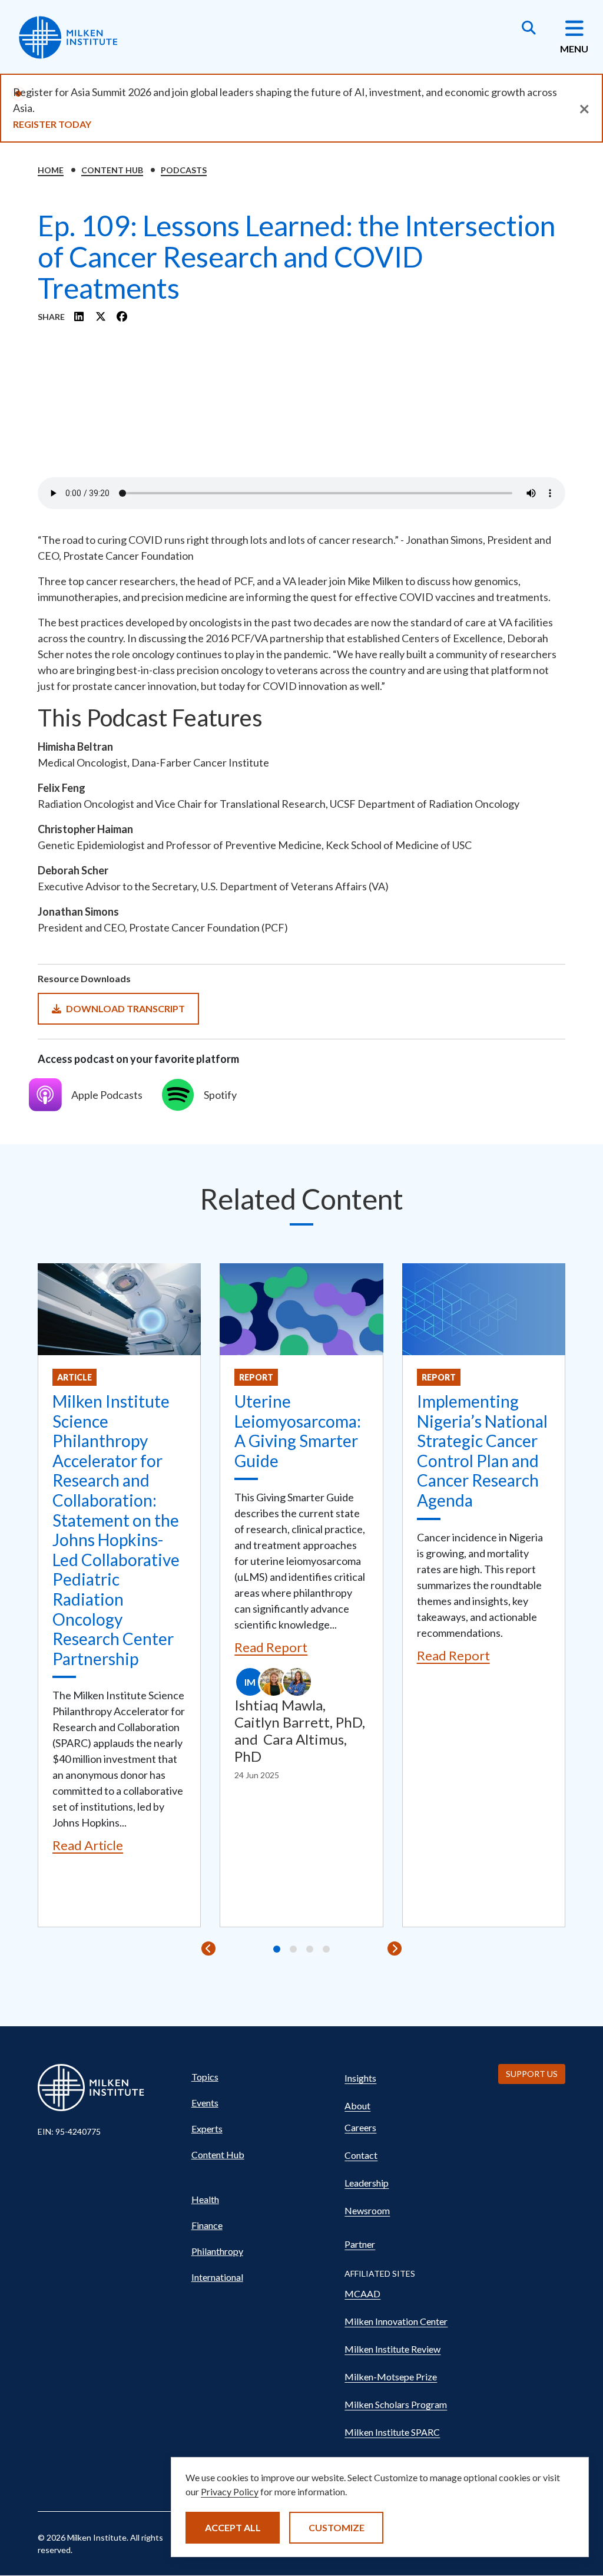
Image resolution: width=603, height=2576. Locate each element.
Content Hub (112, 170)
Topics (205, 2077)
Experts (207, 2128)
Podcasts (184, 170)
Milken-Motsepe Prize (391, 2377)
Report (256, 1377)
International (217, 2277)
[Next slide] (395, 1948)
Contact (361, 2155)
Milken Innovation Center (396, 2321)
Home (51, 170)
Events (205, 2103)
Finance (207, 2225)
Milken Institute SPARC (392, 2432)
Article (74, 1377)
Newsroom (367, 2210)
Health (205, 2199)
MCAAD (362, 2293)
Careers (360, 2127)
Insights (360, 2078)
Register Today (52, 124)
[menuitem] (257, 2077)
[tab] (277, 1949)
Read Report (271, 1647)
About (357, 2106)
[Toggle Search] (529, 29)
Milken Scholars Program (396, 2404)
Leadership (367, 2183)
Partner (360, 2244)
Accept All (233, 2527)
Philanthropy (217, 2251)
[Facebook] (122, 316)
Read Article (88, 1845)
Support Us (532, 2074)
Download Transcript (125, 1008)
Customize (337, 2527)
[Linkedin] (79, 316)
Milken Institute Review (392, 2349)
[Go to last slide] (208, 1948)
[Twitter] (101, 316)
